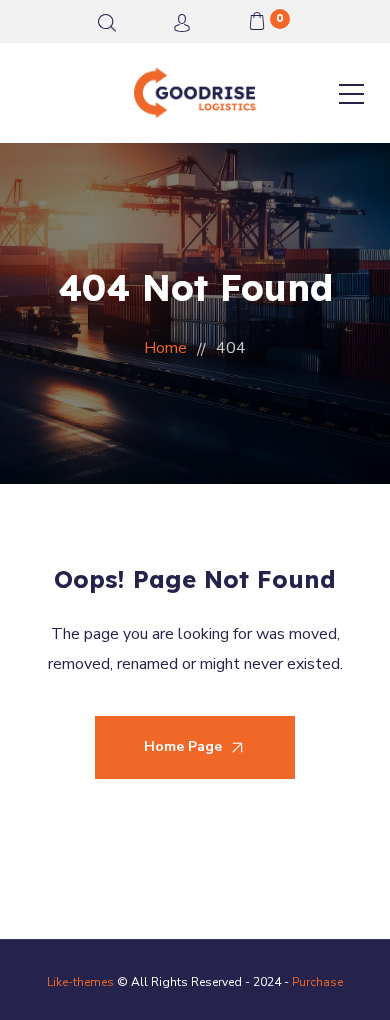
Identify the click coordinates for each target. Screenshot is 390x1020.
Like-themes (80, 982)
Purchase (317, 982)
